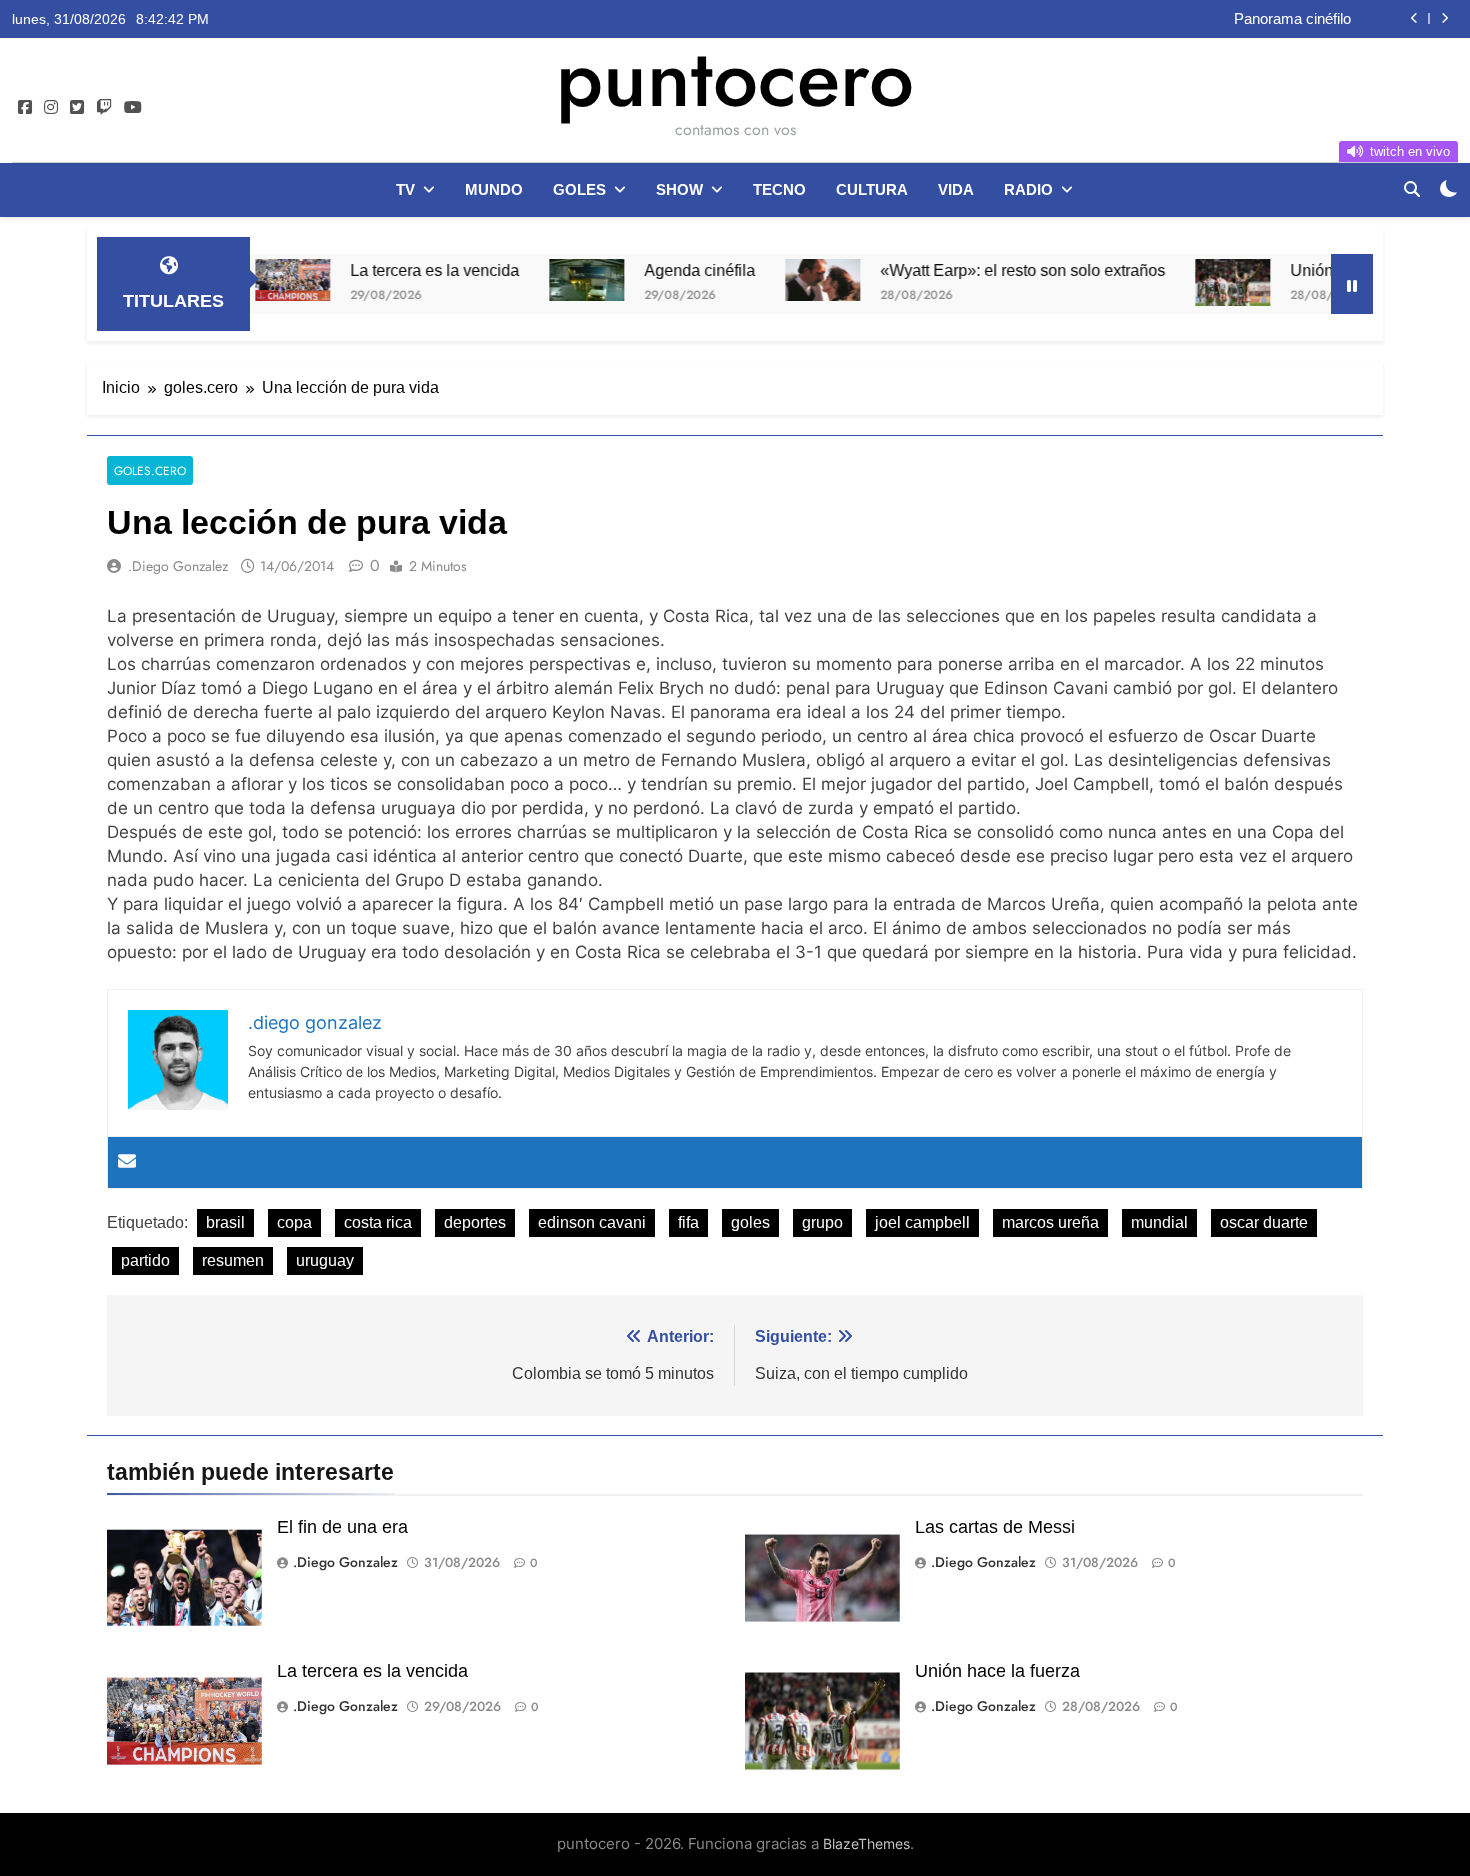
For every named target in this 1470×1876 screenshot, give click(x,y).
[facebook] (25, 108)
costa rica (378, 1222)
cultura (872, 189)
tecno (779, 189)
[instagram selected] (51, 108)
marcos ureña (1050, 1222)
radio (1028, 189)
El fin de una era (342, 1527)
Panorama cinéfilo (1292, 19)
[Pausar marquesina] (1352, 284)
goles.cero (150, 470)
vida (956, 189)
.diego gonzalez (178, 566)
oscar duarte (1264, 1222)
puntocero (735, 78)
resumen (233, 1260)
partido (145, 1260)
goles (579, 189)
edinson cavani (592, 1222)
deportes (475, 1222)
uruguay (325, 1260)
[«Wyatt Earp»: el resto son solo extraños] (771, 280)
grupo (822, 1222)
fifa (688, 1222)
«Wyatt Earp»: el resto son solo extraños (971, 270)
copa (294, 1222)
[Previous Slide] (1414, 18)
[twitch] (104, 108)
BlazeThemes (866, 1843)
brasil (225, 1222)
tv (405, 189)
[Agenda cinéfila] (535, 280)
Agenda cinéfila (648, 270)
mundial (1159, 1222)
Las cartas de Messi (995, 1527)
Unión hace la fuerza (1312, 270)
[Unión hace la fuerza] (1181, 282)
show (679, 189)
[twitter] (77, 108)
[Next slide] (1444, 18)
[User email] (127, 1162)
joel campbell (922, 1222)
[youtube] (133, 108)
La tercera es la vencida (383, 270)
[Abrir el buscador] (1412, 189)
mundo (494, 189)
